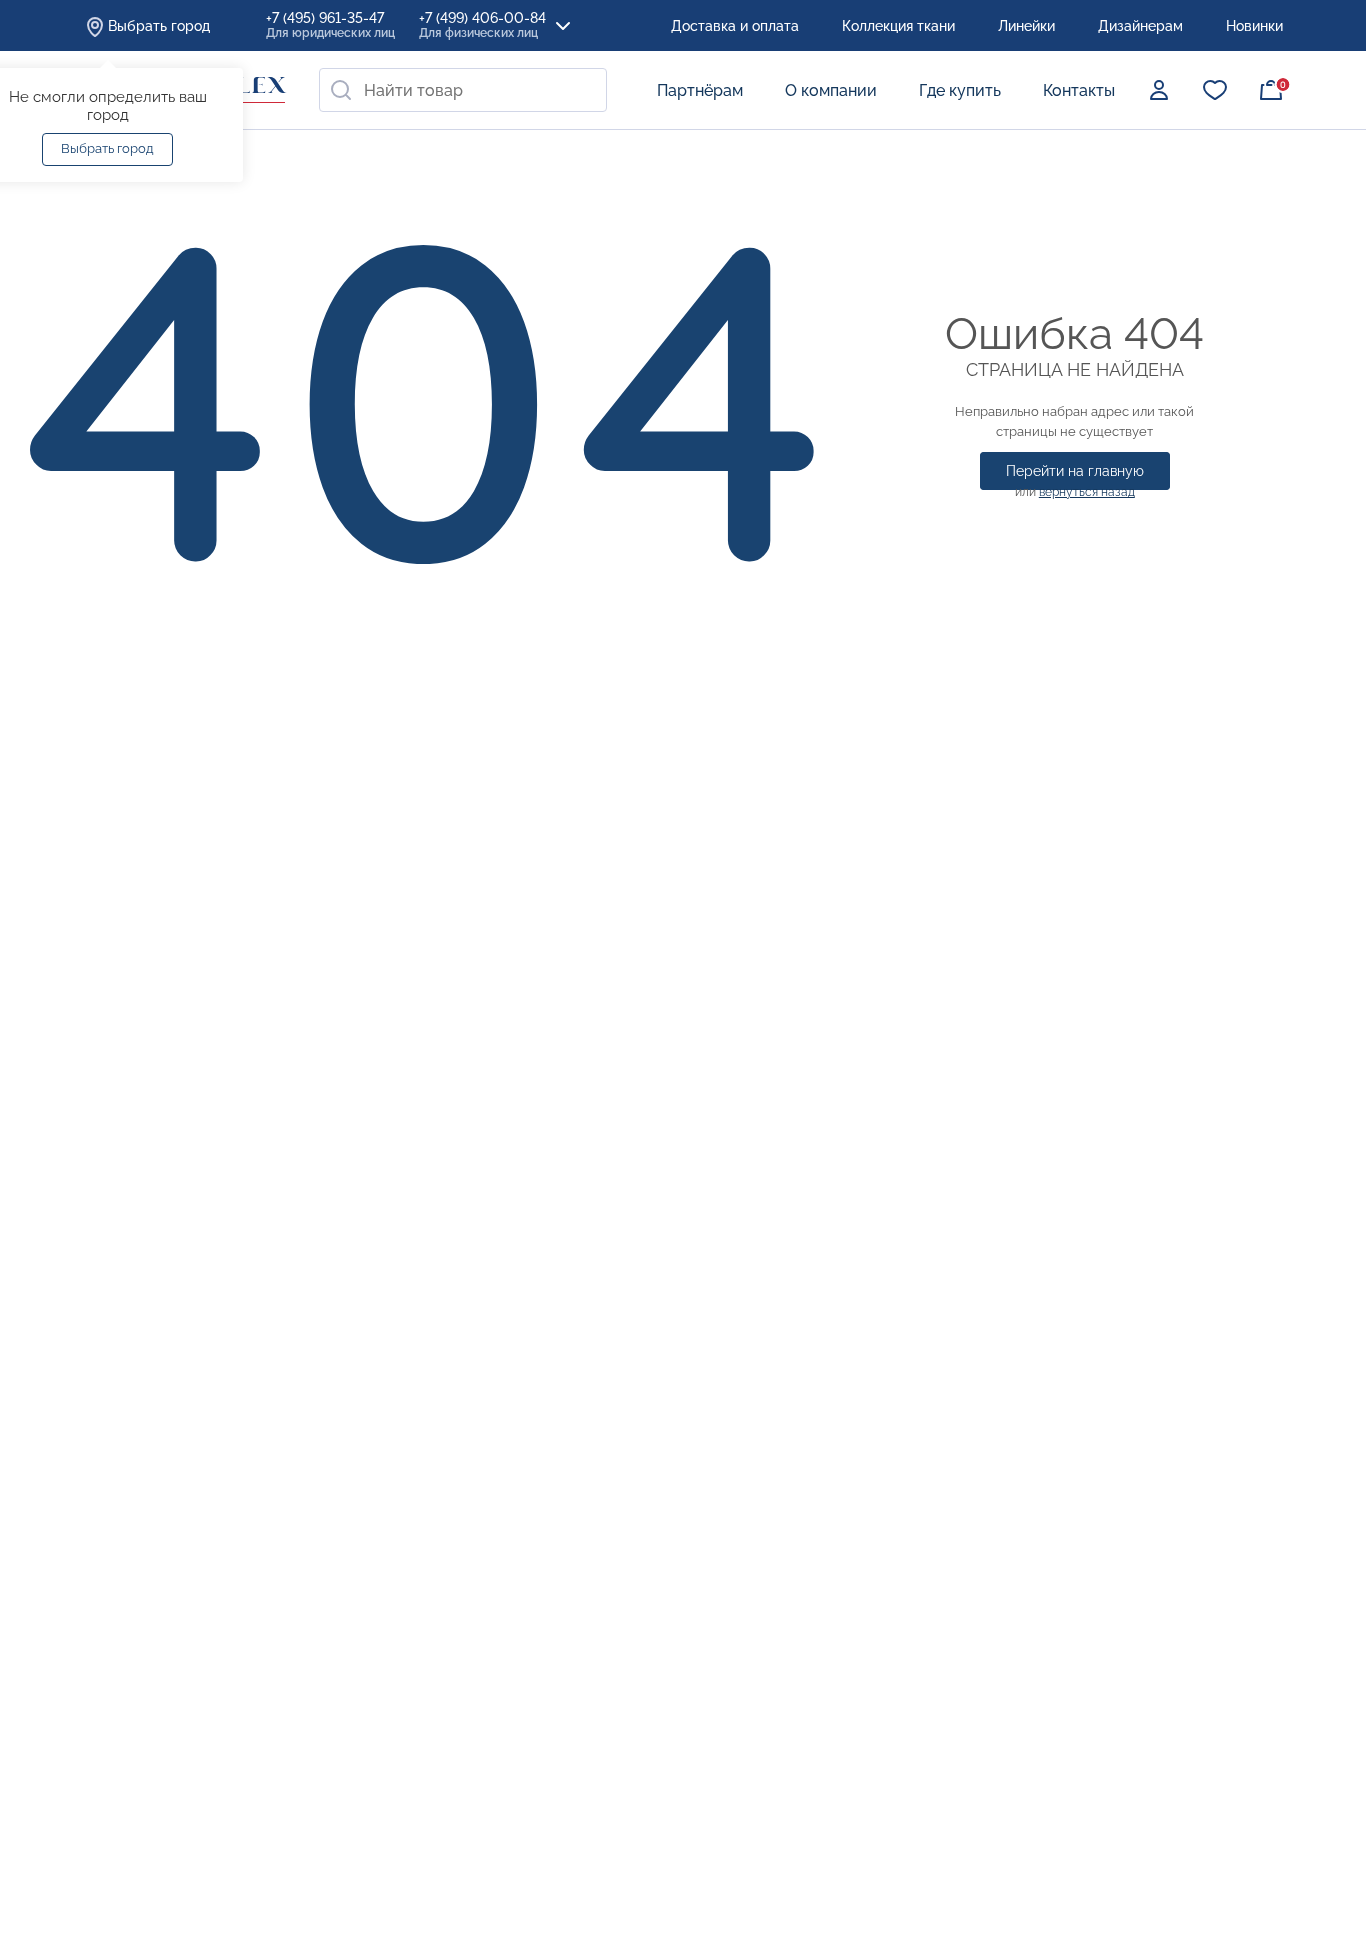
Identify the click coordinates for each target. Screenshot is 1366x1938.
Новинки (1254, 26)
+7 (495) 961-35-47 (330, 25)
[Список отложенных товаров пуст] (1215, 90)
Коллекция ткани (898, 26)
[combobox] (463, 90)
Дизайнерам (1140, 26)
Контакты (1079, 90)
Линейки (1026, 26)
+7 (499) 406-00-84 (482, 25)
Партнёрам (700, 90)
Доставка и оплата (735, 26)
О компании (831, 90)
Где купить (960, 90)
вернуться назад (1087, 492)
